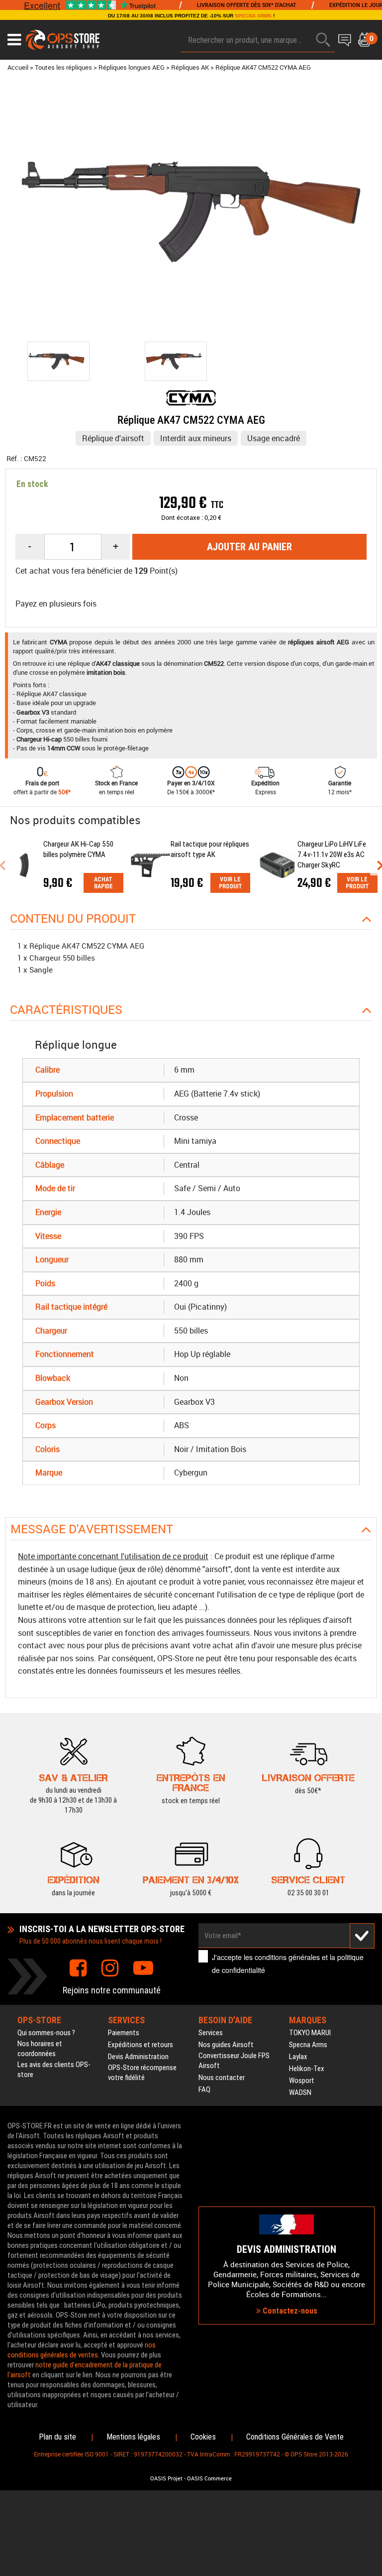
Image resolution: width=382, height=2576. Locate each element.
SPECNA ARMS (253, 16)
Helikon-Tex (307, 2069)
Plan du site (57, 2437)
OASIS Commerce (209, 2478)
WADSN (300, 2092)
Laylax (298, 2057)
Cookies (203, 2437)
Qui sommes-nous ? (46, 2033)
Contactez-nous (289, 2311)
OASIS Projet (166, 2478)
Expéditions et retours (141, 2045)
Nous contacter (222, 2078)
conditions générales (287, 1957)
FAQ (204, 2089)
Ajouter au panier (249, 547)
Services (211, 2033)
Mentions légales (133, 2437)
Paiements (124, 2033)
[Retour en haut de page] (370, 1536)
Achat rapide (103, 883)
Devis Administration (138, 2057)
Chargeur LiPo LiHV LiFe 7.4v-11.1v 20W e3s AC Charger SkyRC (332, 855)
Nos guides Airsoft (226, 2045)
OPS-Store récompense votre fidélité (142, 2073)
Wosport (302, 2081)
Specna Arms (308, 2045)
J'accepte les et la (288, 1963)
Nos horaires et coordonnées (40, 2049)
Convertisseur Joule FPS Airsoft (234, 2061)
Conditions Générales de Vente (295, 2437)
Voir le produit (231, 883)
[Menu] (14, 40)
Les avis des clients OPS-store (54, 2070)
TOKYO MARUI (310, 2033)
